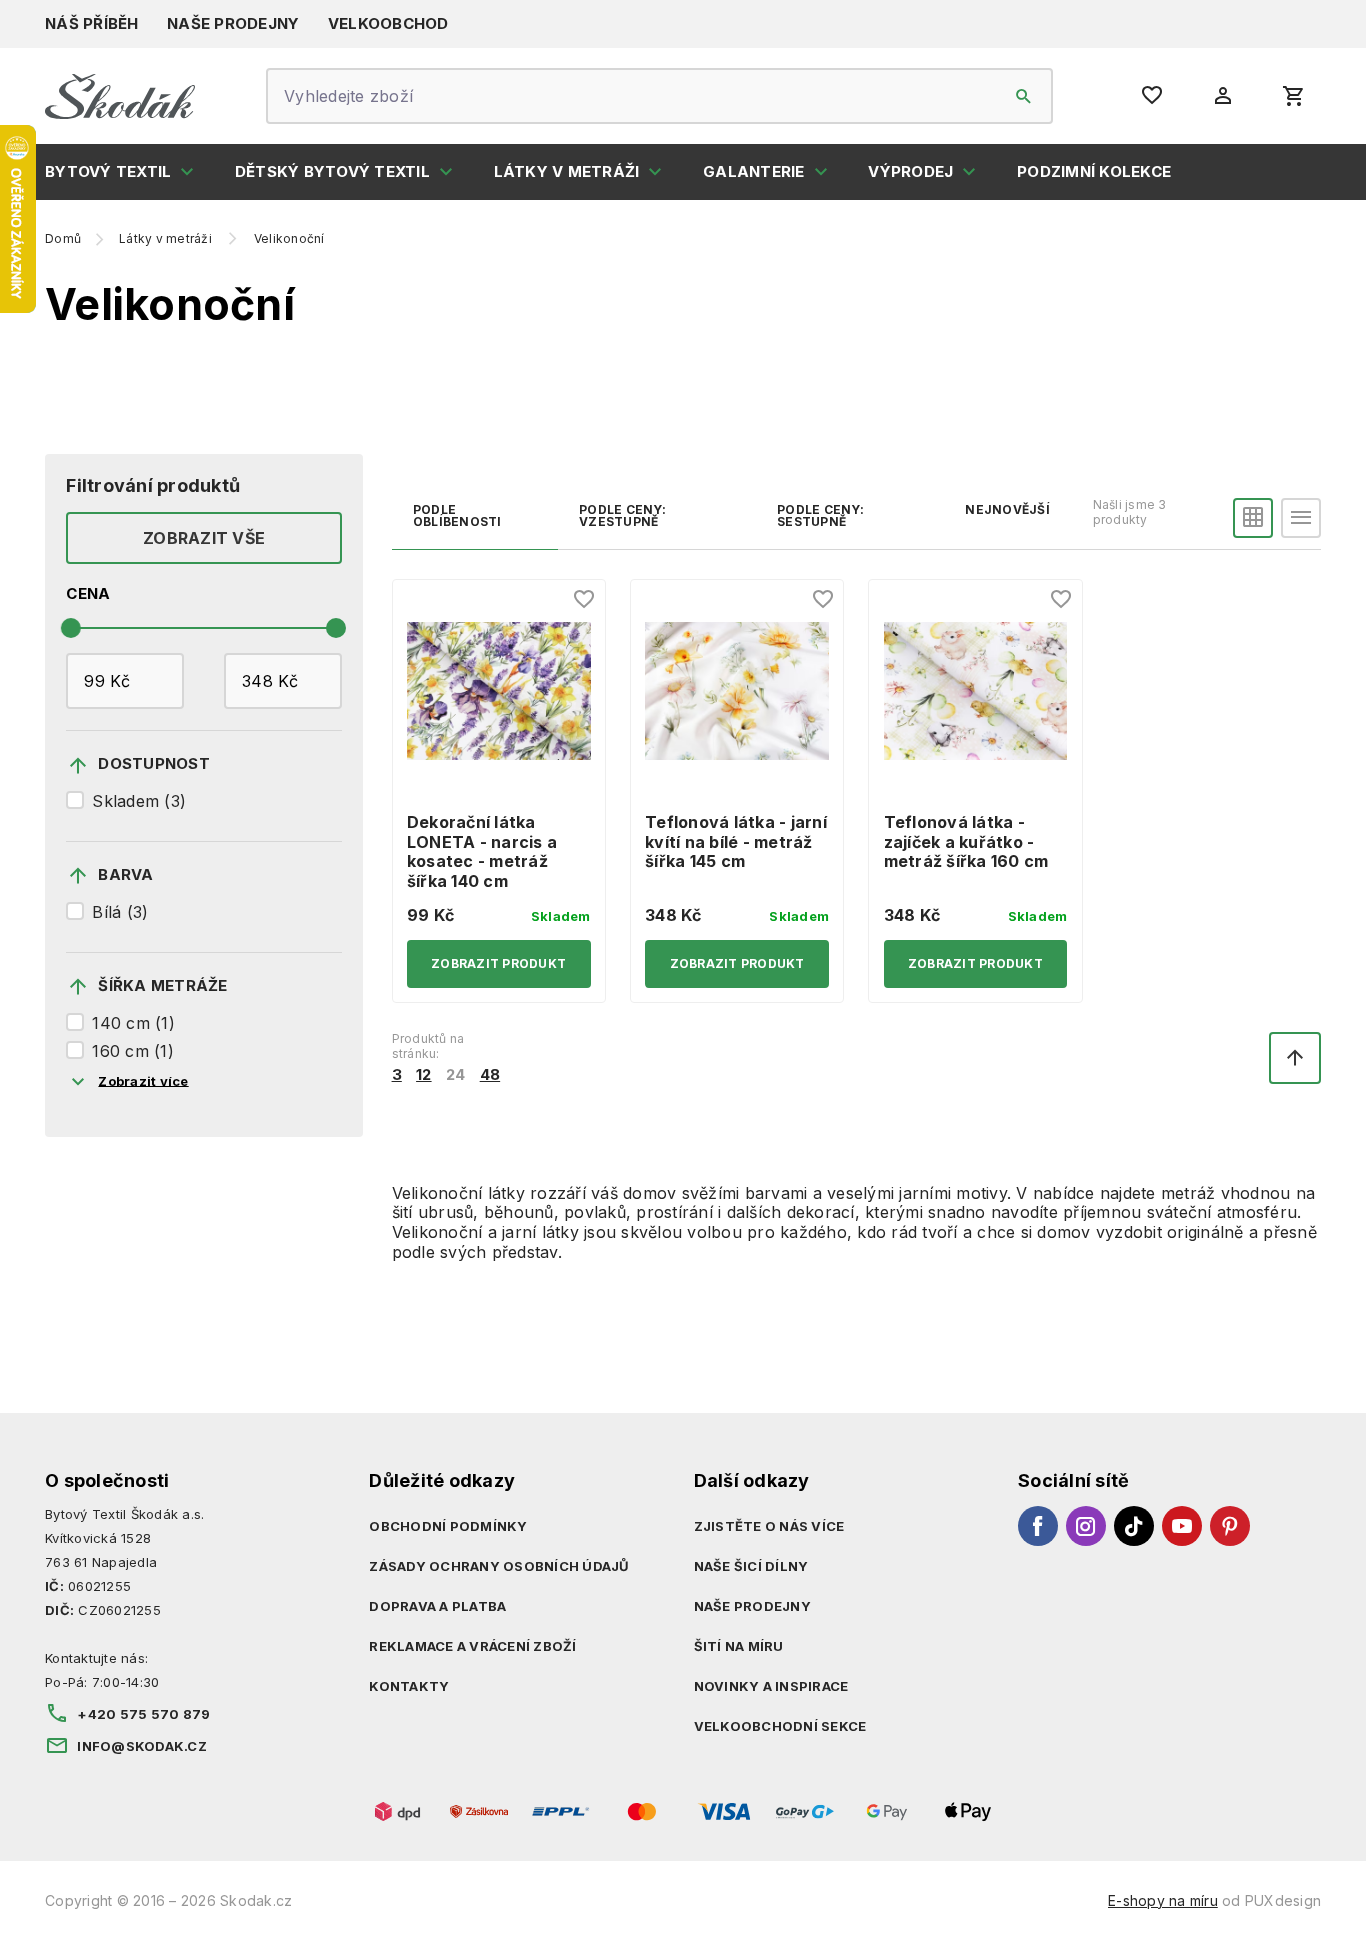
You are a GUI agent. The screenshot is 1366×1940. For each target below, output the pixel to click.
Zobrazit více (143, 1080)
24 (456, 1075)
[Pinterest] (1230, 1526)
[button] (1253, 518)
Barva (125, 874)
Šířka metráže (162, 985)
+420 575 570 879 (143, 1714)
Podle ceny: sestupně (820, 515)
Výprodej (910, 171)
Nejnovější (1007, 509)
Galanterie (754, 171)
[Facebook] (1038, 1526)
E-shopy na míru (1163, 1900)
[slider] (71, 628)
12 (424, 1075)
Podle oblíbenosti (457, 515)
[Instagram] (1086, 1526)
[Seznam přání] (585, 600)
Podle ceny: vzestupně (622, 515)
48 (490, 1075)
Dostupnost (154, 763)
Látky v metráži (567, 171)
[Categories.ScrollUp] (1295, 1058)
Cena (88, 594)
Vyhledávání (1024, 96)
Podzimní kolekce (1094, 171)
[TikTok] (1134, 1526)
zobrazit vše (204, 538)
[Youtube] (1182, 1526)
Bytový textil (108, 171)
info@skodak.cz (142, 1746)
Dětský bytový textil (332, 171)
